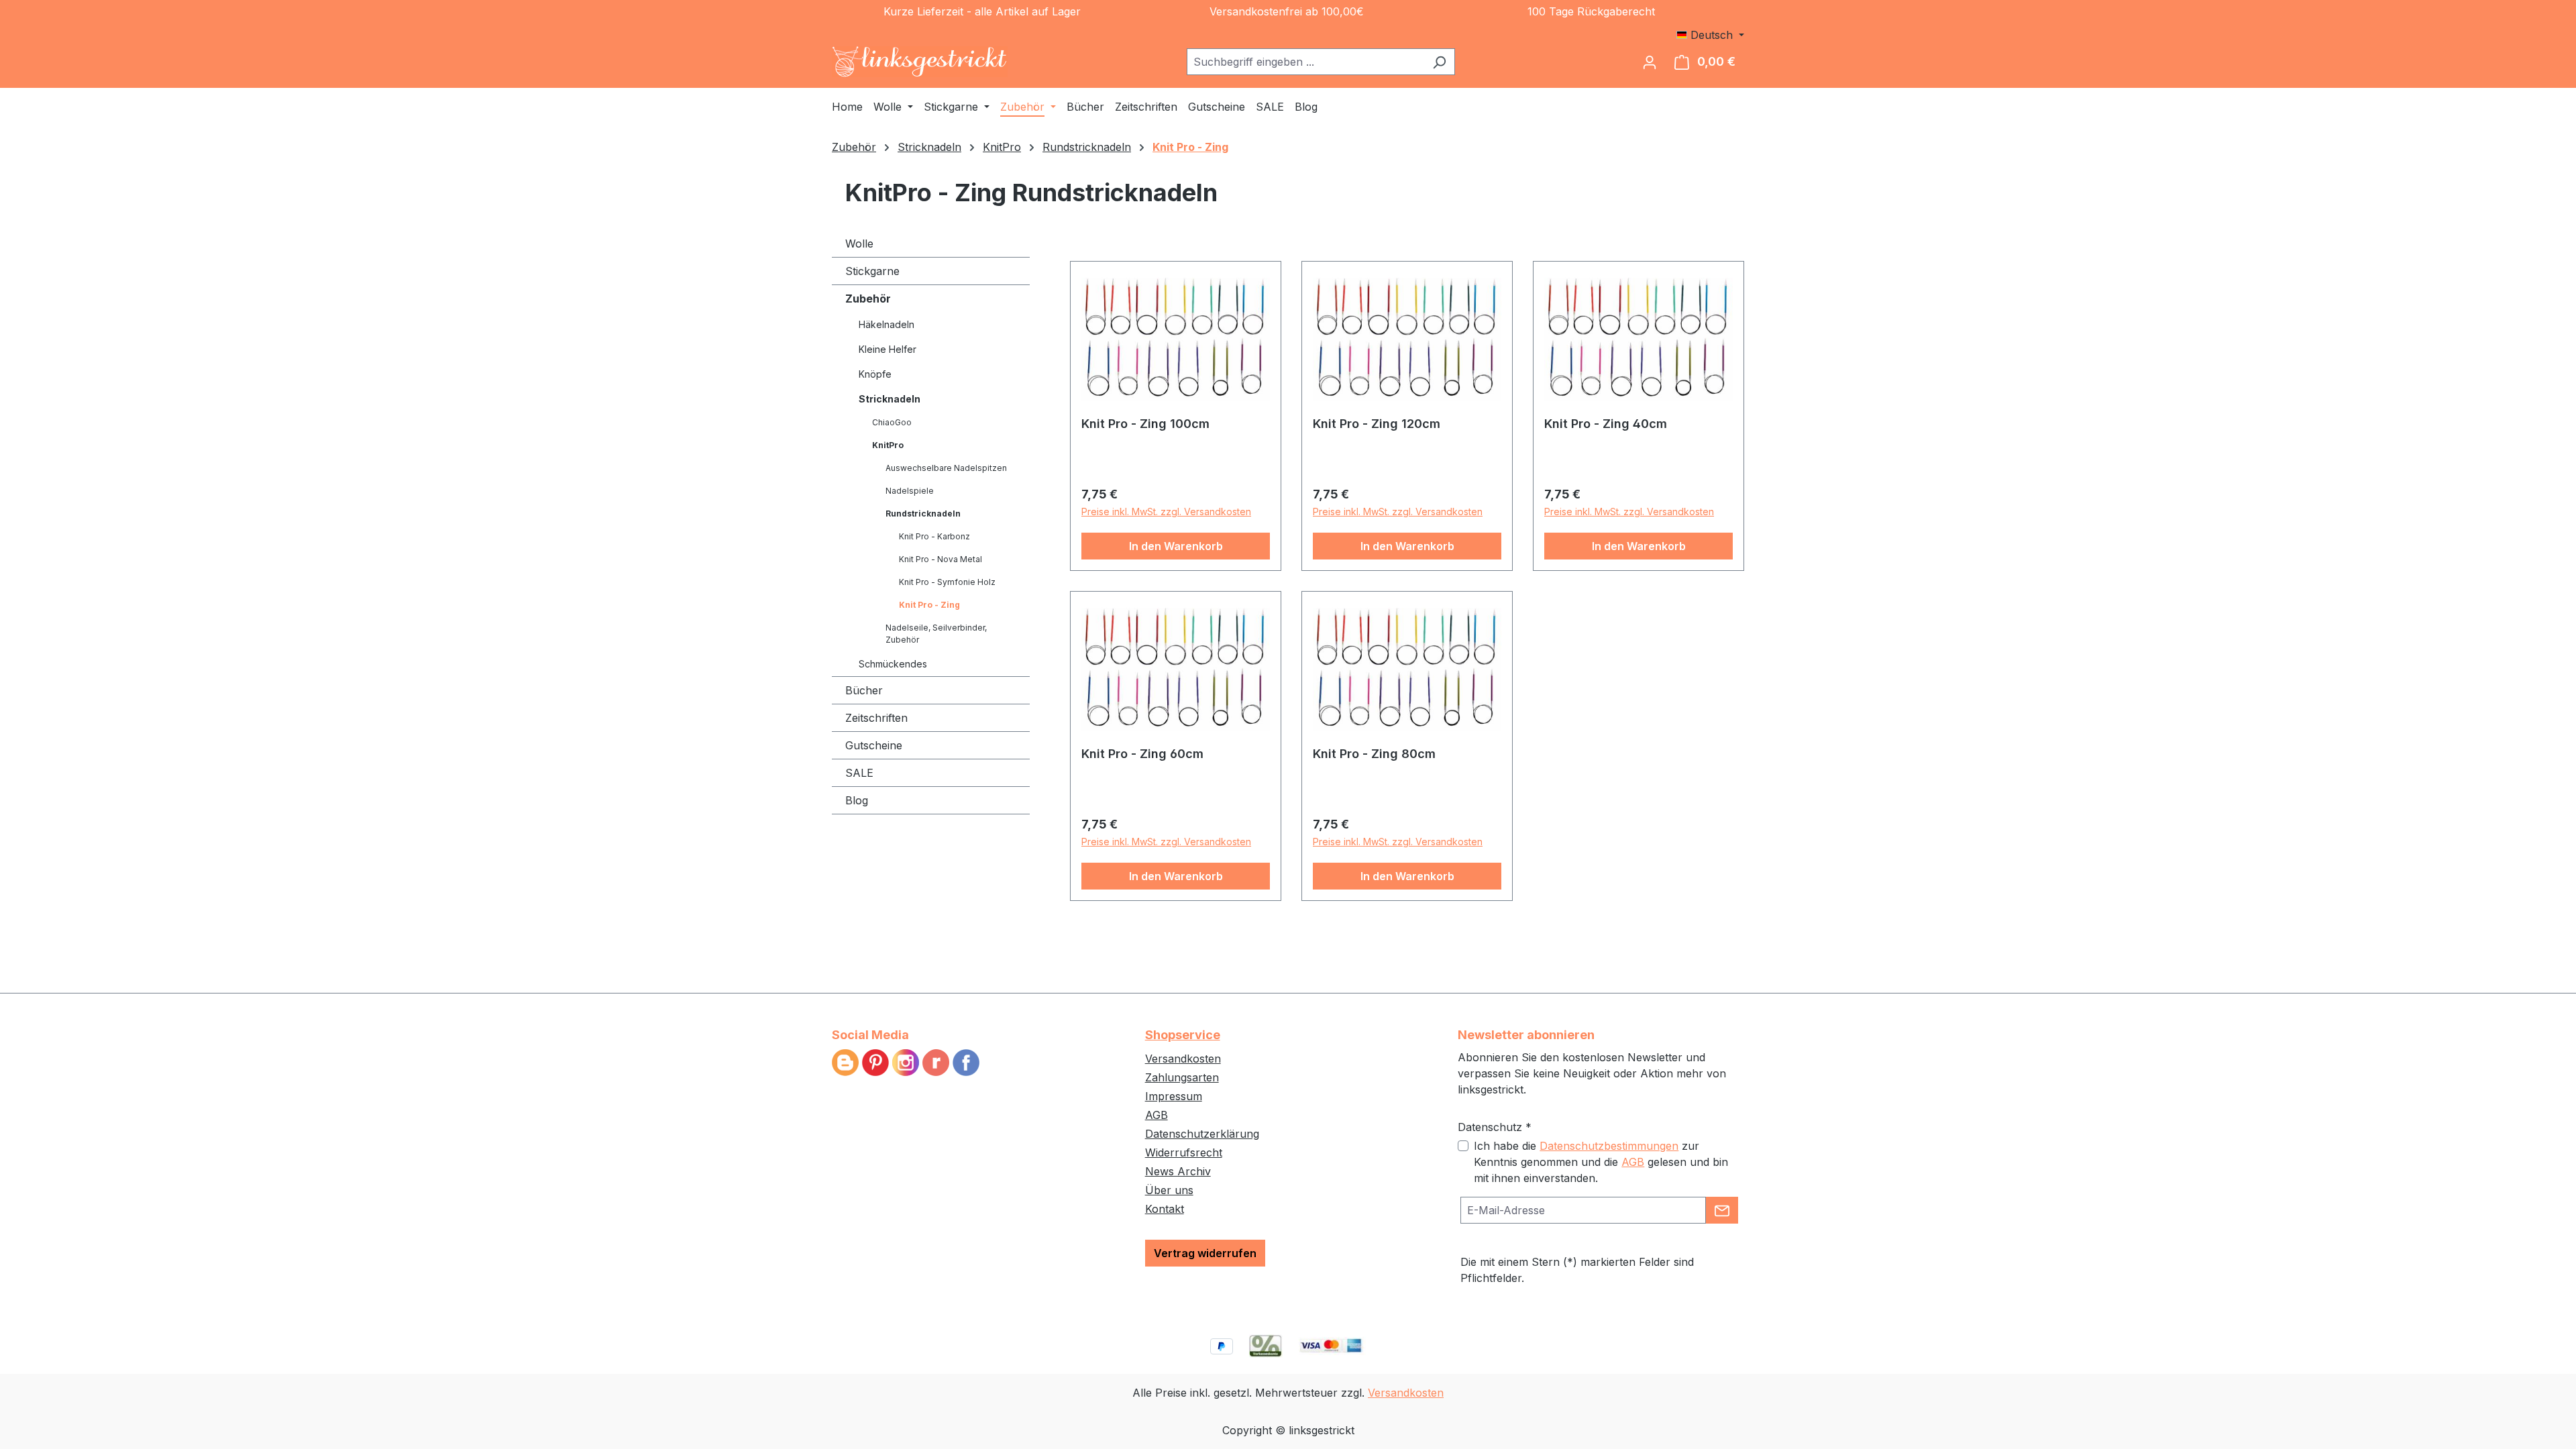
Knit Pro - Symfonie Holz (947, 582)
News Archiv (1178, 1171)
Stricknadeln (890, 399)
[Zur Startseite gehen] (920, 62)
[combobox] (1305, 62)
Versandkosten (1183, 1059)
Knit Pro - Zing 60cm (1142, 754)
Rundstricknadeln (923, 514)
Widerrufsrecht (1184, 1152)
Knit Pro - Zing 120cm (1377, 424)
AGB (1157, 1115)
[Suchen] (1439, 62)
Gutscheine (874, 745)
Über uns (1169, 1190)
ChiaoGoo (892, 422)
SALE (859, 773)
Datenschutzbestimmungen (1609, 1146)
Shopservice (1183, 1035)
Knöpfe (875, 374)
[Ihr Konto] (1650, 62)
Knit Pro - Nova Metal (941, 559)
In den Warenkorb (1176, 546)
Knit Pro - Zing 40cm (1606, 424)
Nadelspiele (910, 491)
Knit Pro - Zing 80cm (1374, 754)
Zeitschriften (876, 718)
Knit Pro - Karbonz (934, 536)
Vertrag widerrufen (1205, 1253)
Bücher (864, 690)
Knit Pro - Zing (929, 605)
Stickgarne (872, 271)
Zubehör (868, 299)
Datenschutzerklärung (1202, 1134)
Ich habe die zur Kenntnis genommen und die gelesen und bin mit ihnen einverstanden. (1601, 1162)
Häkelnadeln (887, 324)
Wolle (859, 244)
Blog (857, 800)
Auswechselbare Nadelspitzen (946, 468)
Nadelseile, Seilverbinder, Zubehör (936, 634)
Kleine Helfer (888, 349)
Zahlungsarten (1182, 1077)
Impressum (1174, 1096)
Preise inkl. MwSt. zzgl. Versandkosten (1166, 512)
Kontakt (1165, 1209)
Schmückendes (893, 664)
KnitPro (888, 445)
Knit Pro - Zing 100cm (1145, 424)
